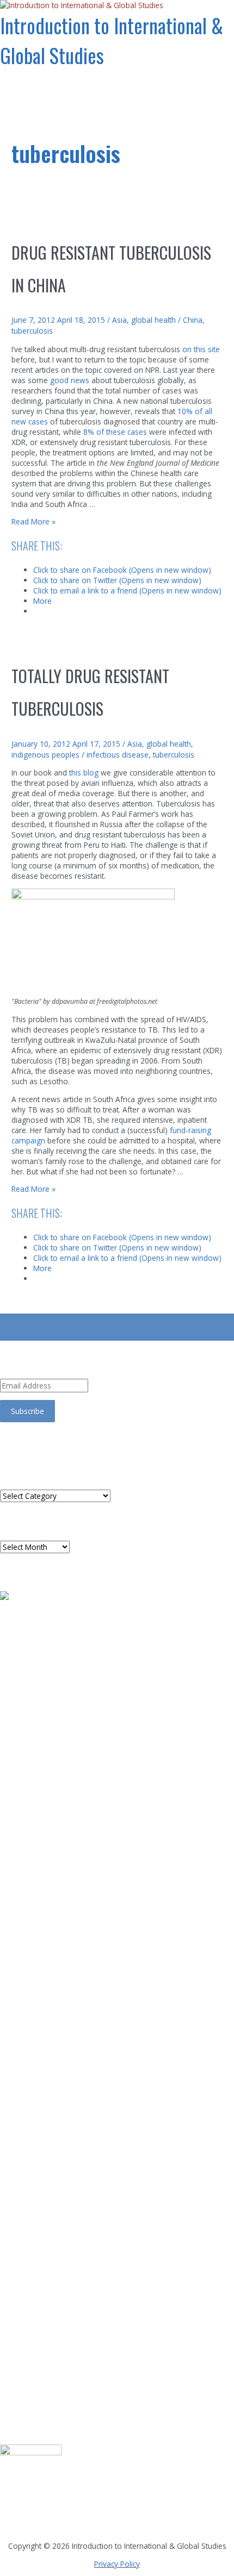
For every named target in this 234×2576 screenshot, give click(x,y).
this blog (84, 773)
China (193, 320)
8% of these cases (116, 432)
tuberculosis (32, 331)
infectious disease (118, 755)
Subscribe (27, 1411)
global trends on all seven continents (34, 2518)
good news (70, 380)
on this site (201, 349)
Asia (119, 320)
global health (153, 320)
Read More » (33, 521)
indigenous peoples (45, 755)
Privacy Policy (117, 2564)
